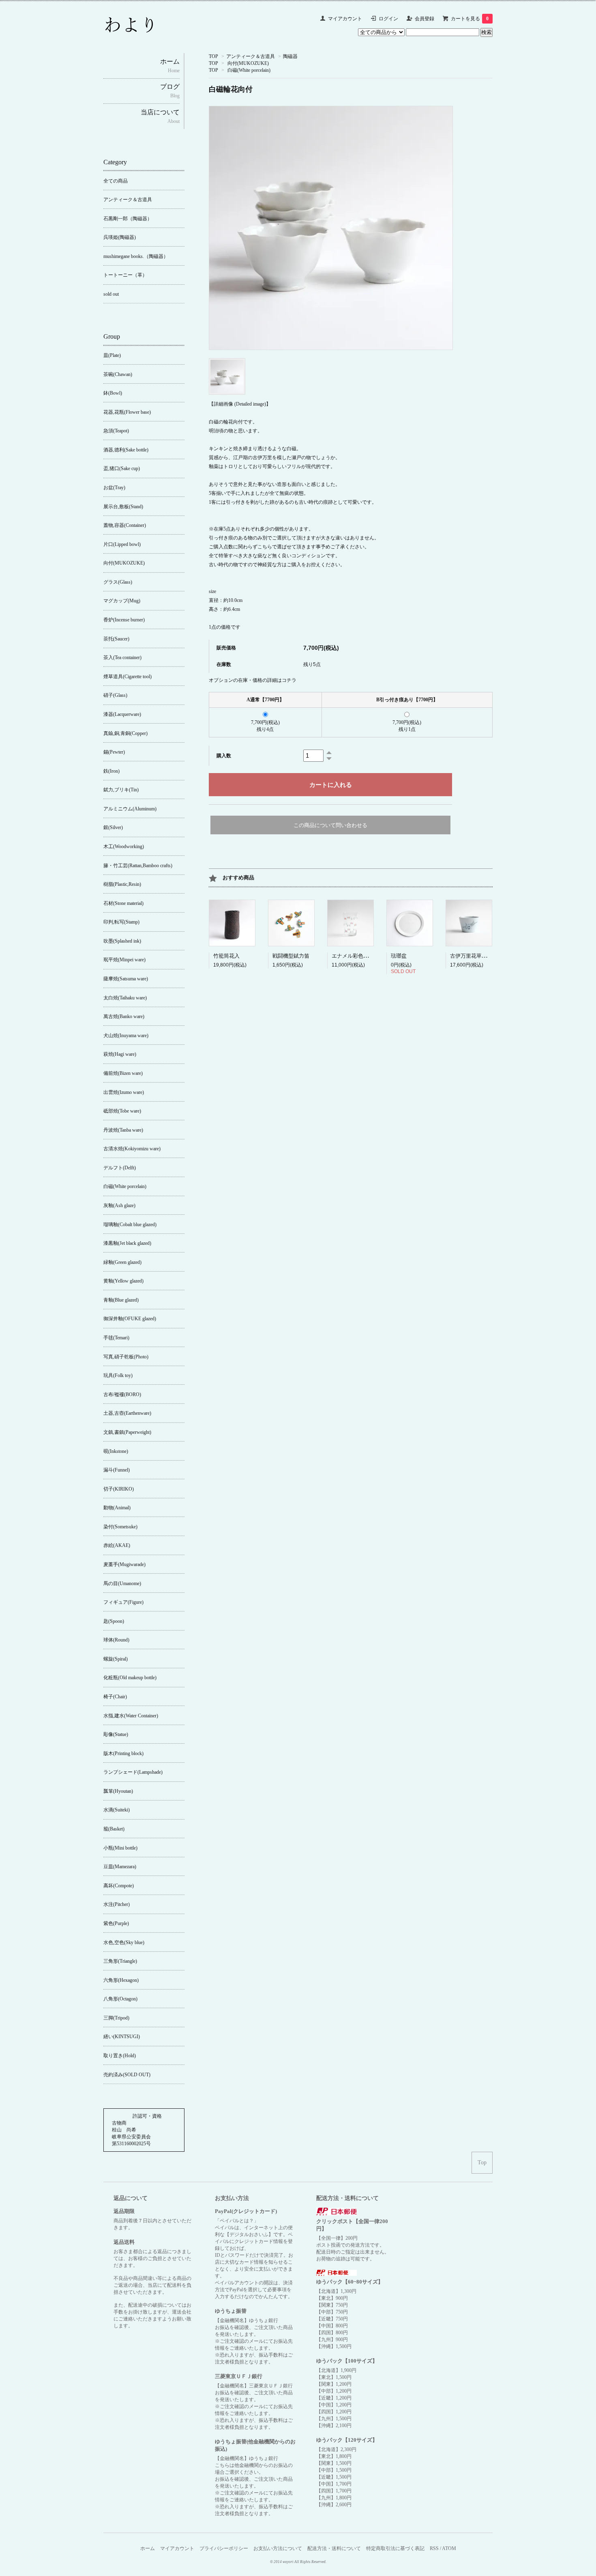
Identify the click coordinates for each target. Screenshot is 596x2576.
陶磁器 (290, 56)
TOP (213, 56)
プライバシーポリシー (224, 2548)
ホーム (148, 2548)
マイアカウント (345, 19)
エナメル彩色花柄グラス (361, 956)
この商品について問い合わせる (330, 825)
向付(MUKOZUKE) (248, 63)
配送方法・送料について (334, 2548)
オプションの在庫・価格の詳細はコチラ (253, 680)
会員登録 (424, 19)
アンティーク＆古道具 (251, 56)
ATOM (449, 2548)
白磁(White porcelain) (249, 70)
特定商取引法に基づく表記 (395, 2548)
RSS (434, 2548)
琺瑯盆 (399, 956)
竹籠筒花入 (226, 956)
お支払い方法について (278, 2548)
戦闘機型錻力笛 (291, 956)
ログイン (388, 19)
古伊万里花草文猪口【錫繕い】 (487, 956)
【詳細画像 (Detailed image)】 (240, 404)
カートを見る (470, 19)
